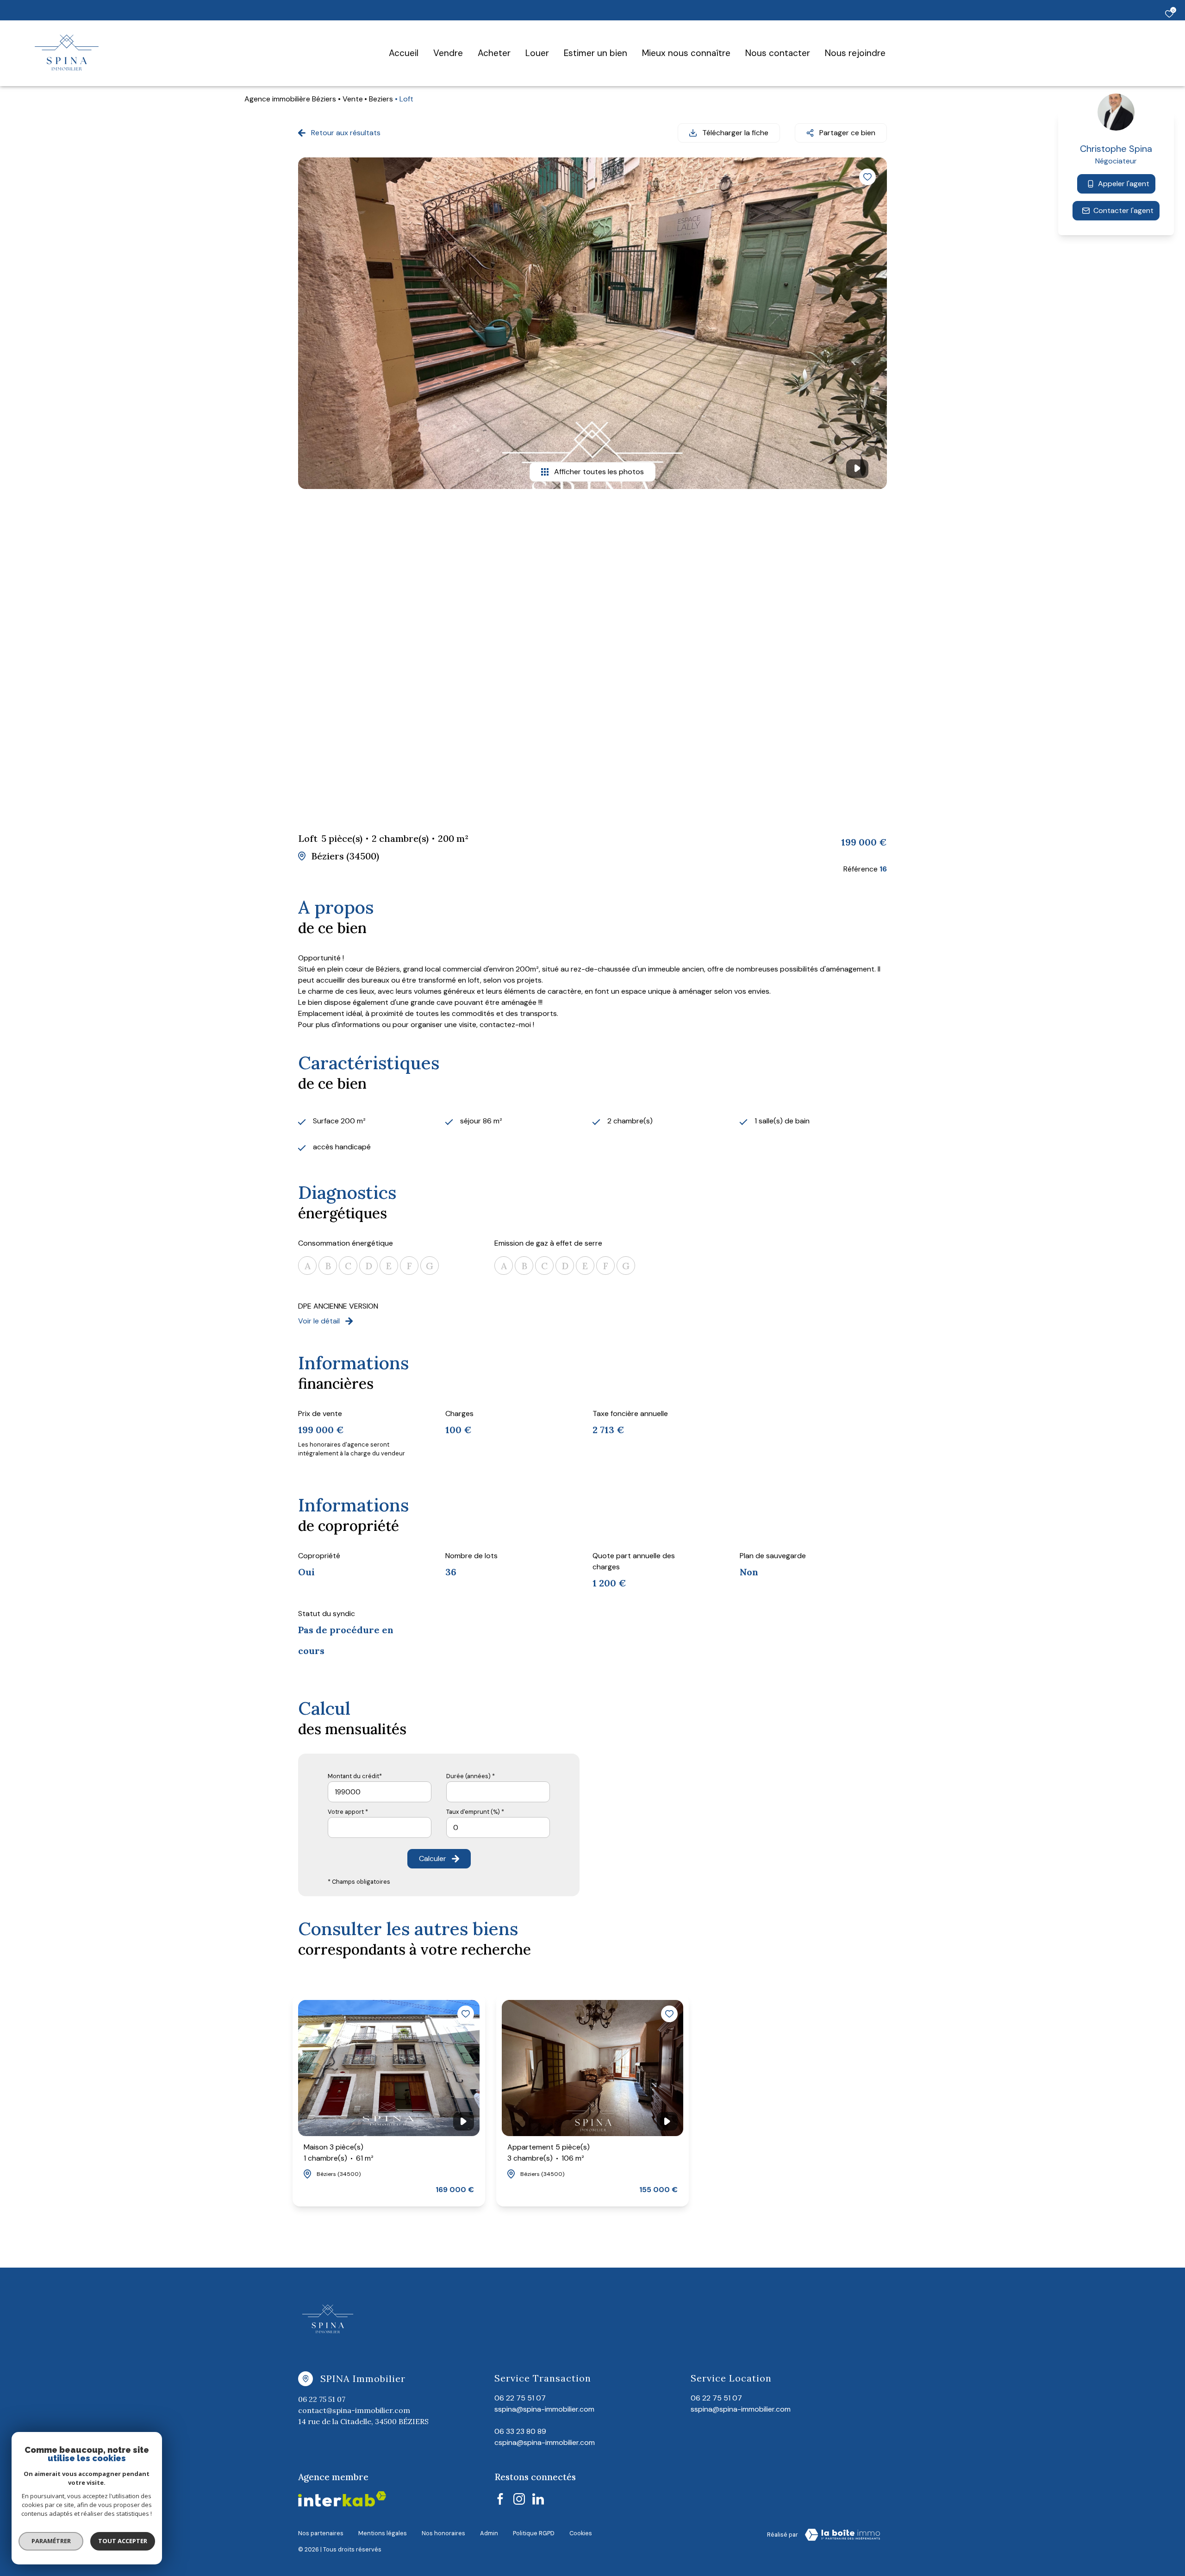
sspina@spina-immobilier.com (741, 2409)
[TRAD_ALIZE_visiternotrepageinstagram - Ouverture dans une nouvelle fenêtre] (519, 2499)
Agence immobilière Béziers (290, 99)
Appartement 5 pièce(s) (549, 2153)
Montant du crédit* (355, 1776)
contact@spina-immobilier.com (354, 2410)
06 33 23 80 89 (520, 2431)
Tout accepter (123, 2541)
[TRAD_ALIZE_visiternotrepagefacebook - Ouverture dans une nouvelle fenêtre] (500, 2499)
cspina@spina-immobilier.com (545, 2442)
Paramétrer (51, 2541)
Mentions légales (383, 2533)
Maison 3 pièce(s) (339, 2153)
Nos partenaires (321, 2533)
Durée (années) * (471, 1776)
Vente (353, 99)
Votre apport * (348, 1812)
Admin (489, 2533)
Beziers (381, 99)
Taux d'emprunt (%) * (475, 1812)
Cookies (581, 2533)
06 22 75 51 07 (322, 2399)
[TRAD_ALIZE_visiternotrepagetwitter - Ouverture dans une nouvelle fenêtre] (538, 2499)
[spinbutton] (498, 1827)
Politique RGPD (534, 2533)
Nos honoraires (443, 2533)
